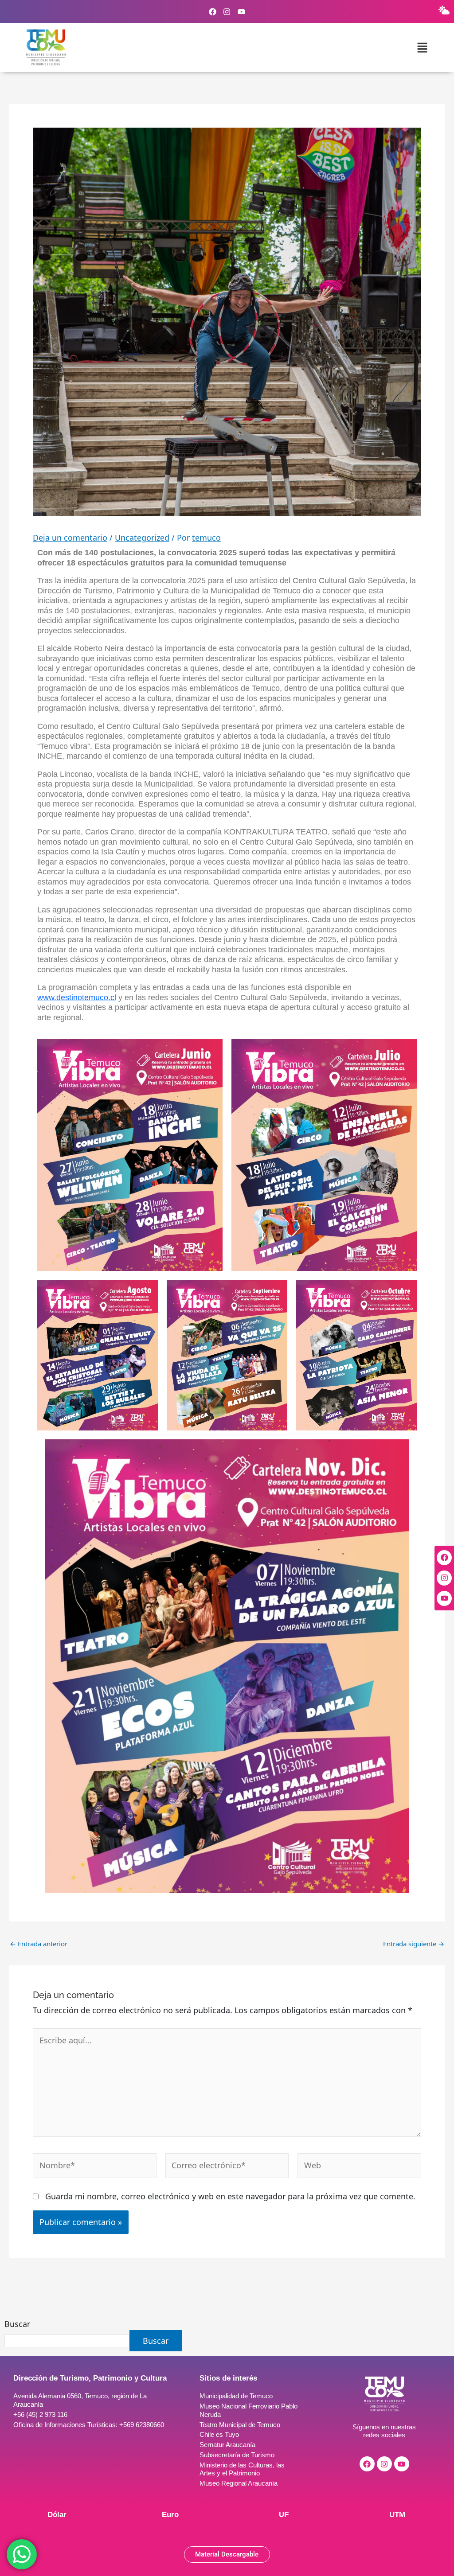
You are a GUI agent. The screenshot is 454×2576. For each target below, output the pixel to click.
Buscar (17, 2324)
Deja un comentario (70, 538)
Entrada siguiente (414, 1944)
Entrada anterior (39, 1944)
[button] (423, 47)
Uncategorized (142, 538)
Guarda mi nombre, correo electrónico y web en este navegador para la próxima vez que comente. (230, 2196)
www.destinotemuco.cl (77, 998)
